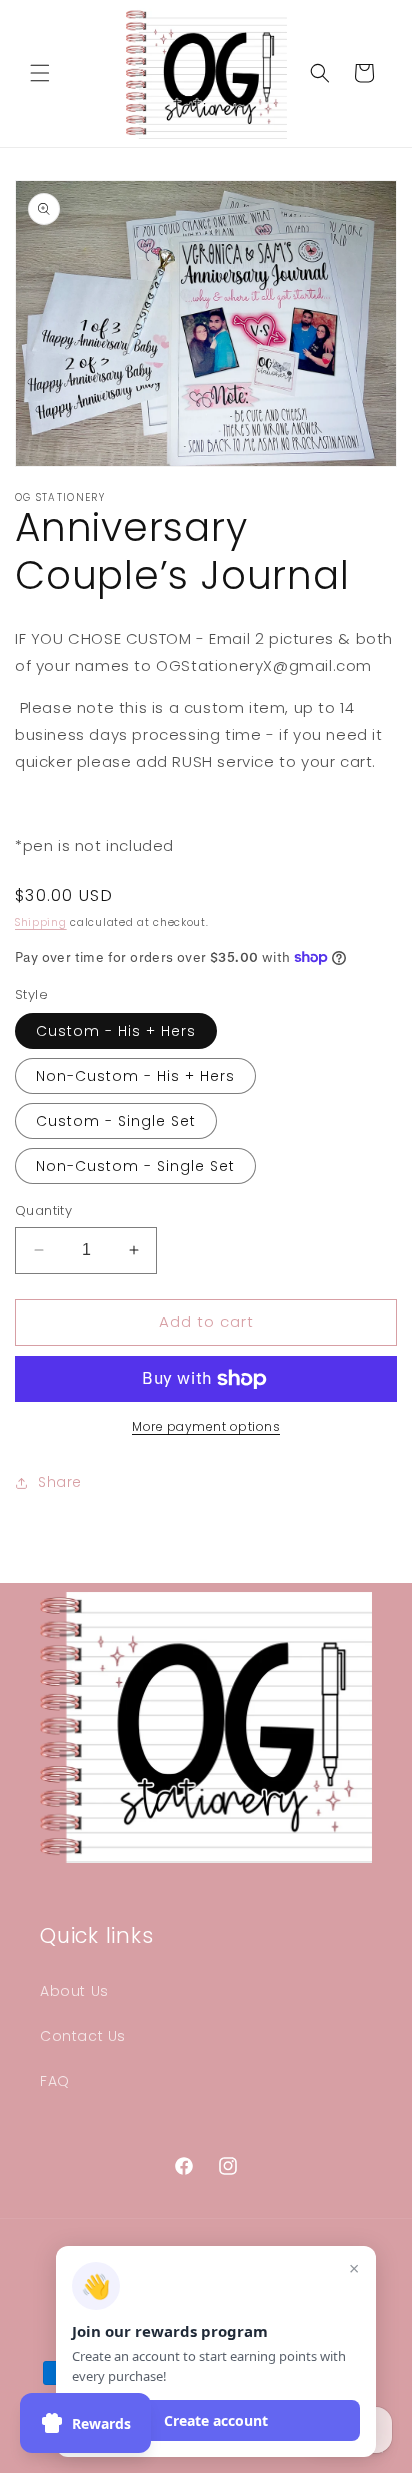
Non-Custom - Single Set (135, 1166)
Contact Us (83, 2036)
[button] (40, 73)
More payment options (206, 1426)
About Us (74, 1991)
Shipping (41, 922)
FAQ (55, 2081)
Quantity (43, 1210)
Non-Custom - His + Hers (135, 1076)
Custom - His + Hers (116, 1031)
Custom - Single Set (116, 1121)
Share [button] (60, 1482)
